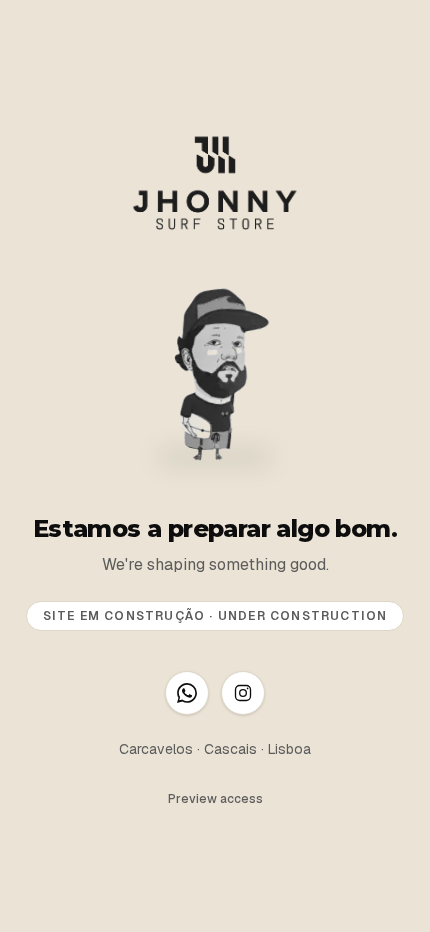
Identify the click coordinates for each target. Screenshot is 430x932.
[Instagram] (243, 693)
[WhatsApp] (187, 693)
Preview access (215, 799)
